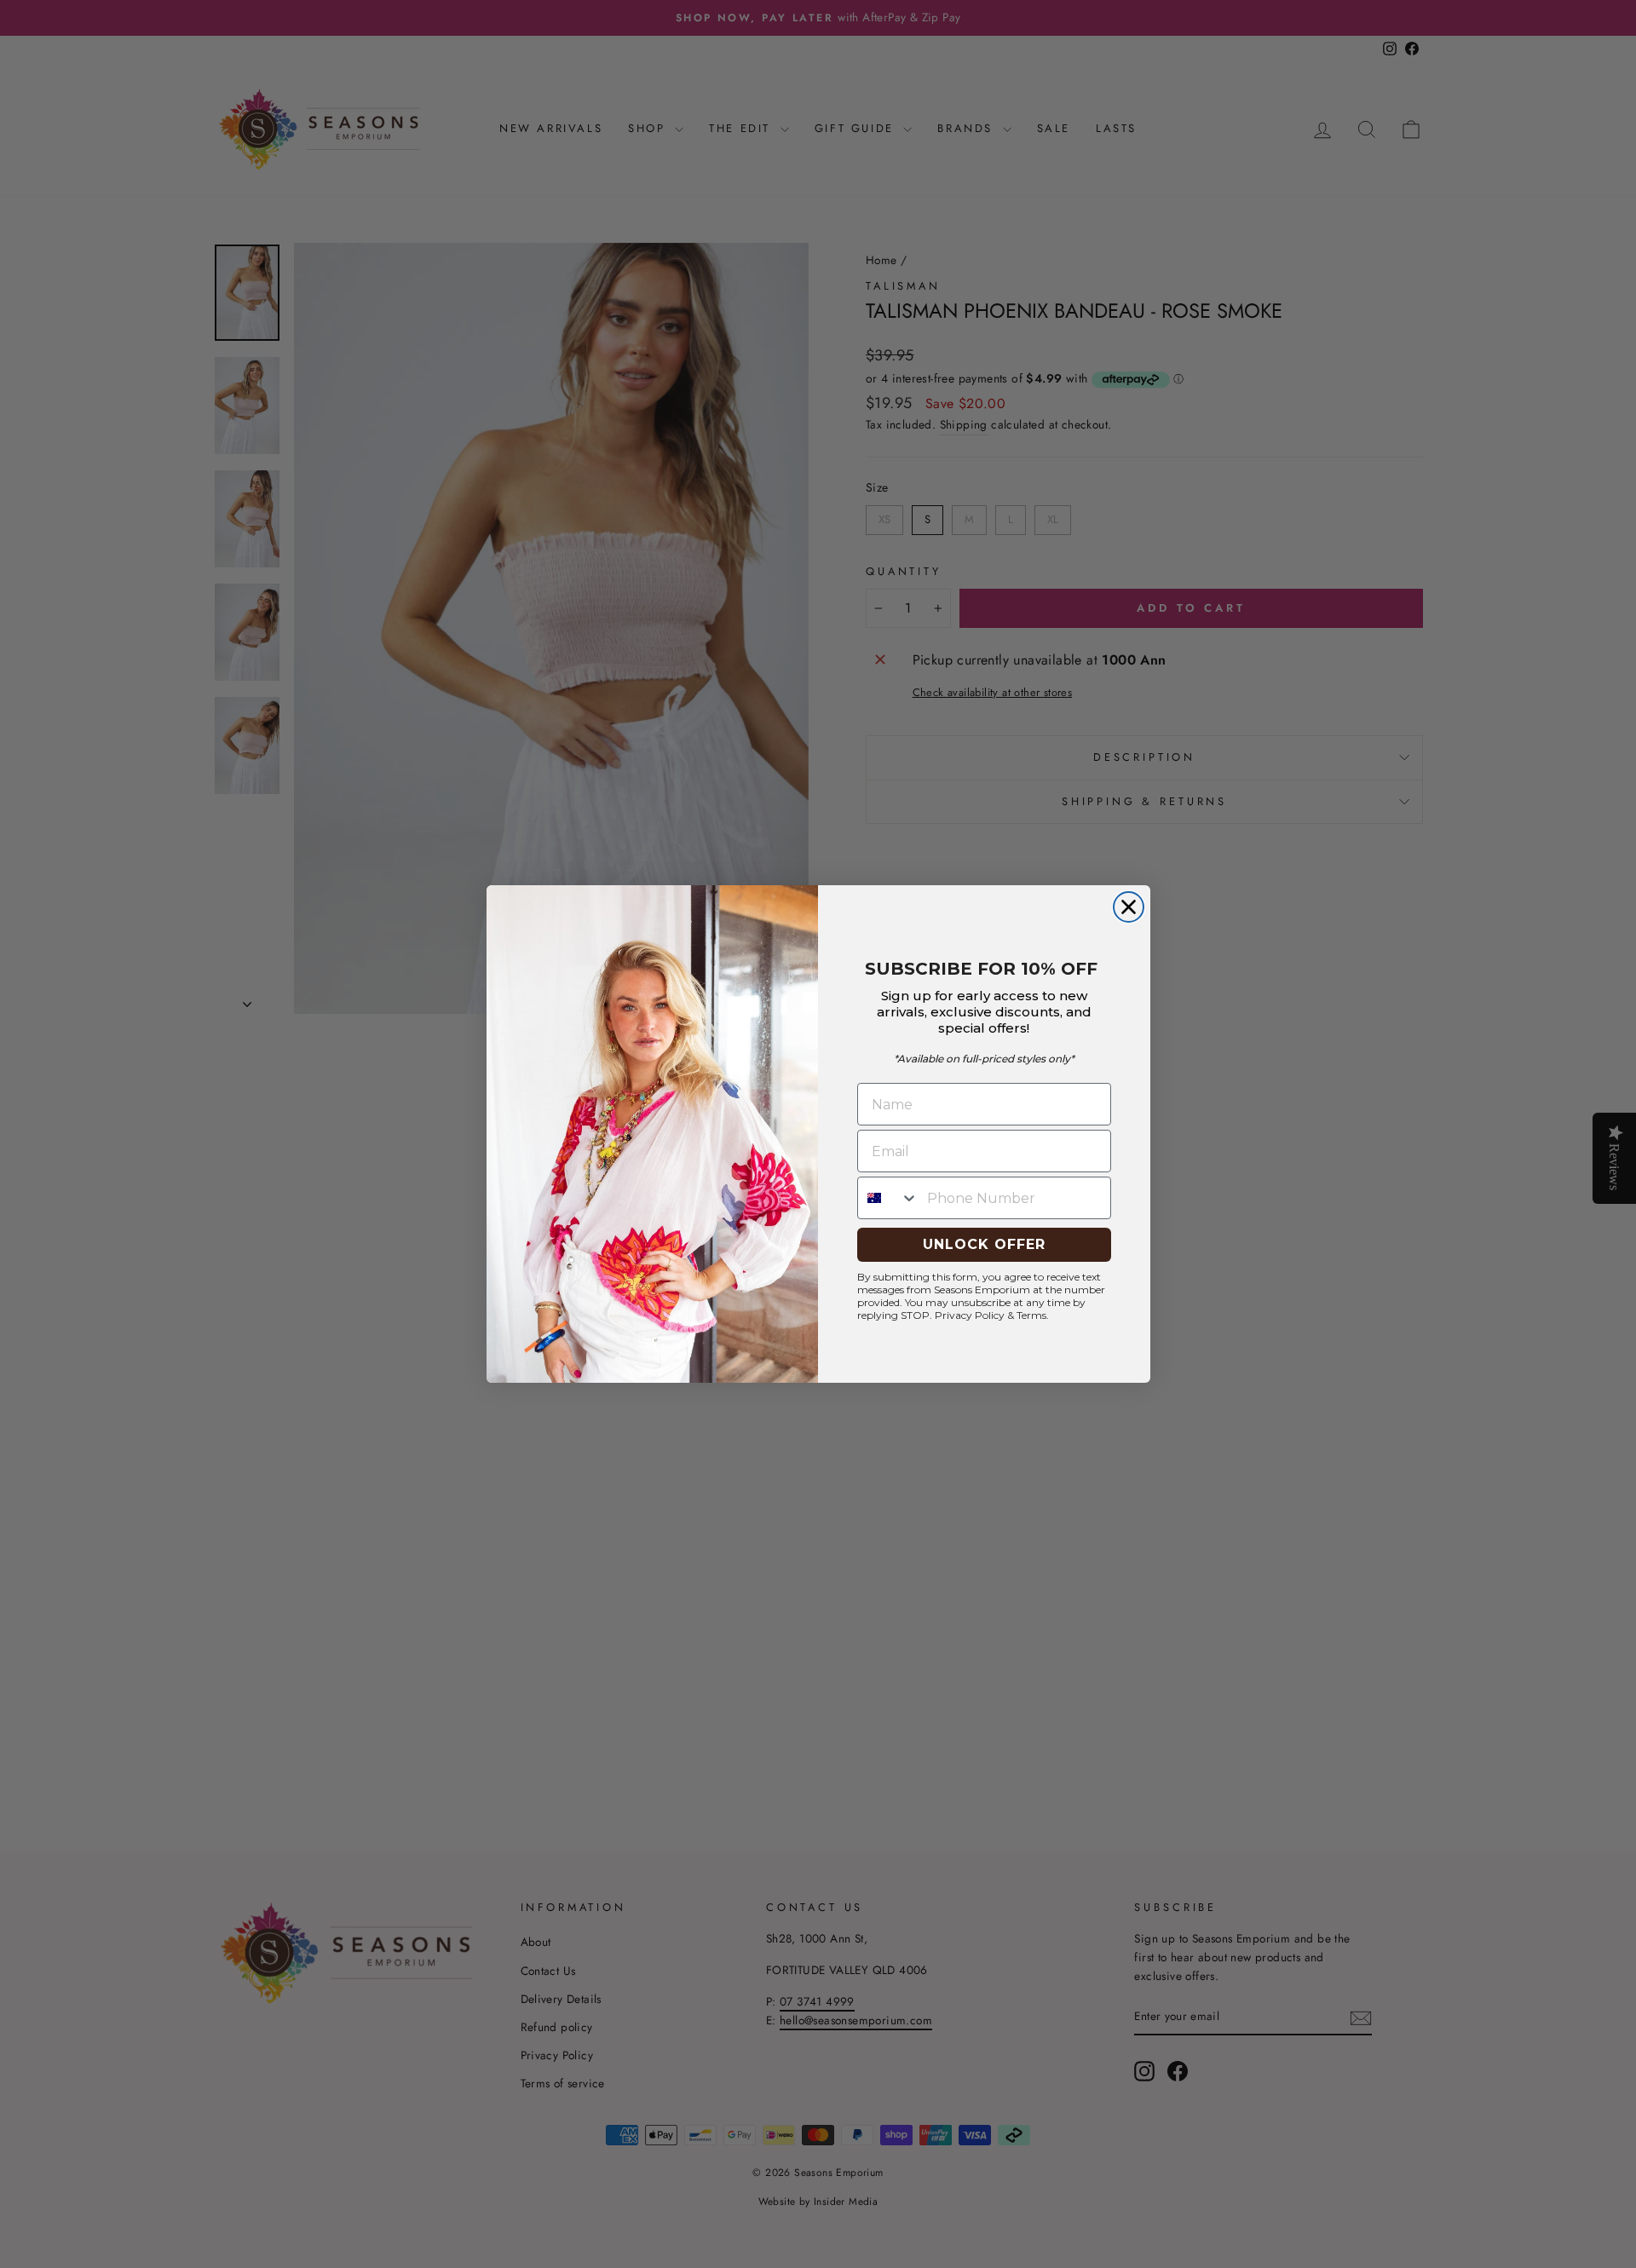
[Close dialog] (1129, 907)
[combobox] (888, 1198)
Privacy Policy (970, 1315)
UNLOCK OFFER (984, 1244)
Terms (1031, 1315)
